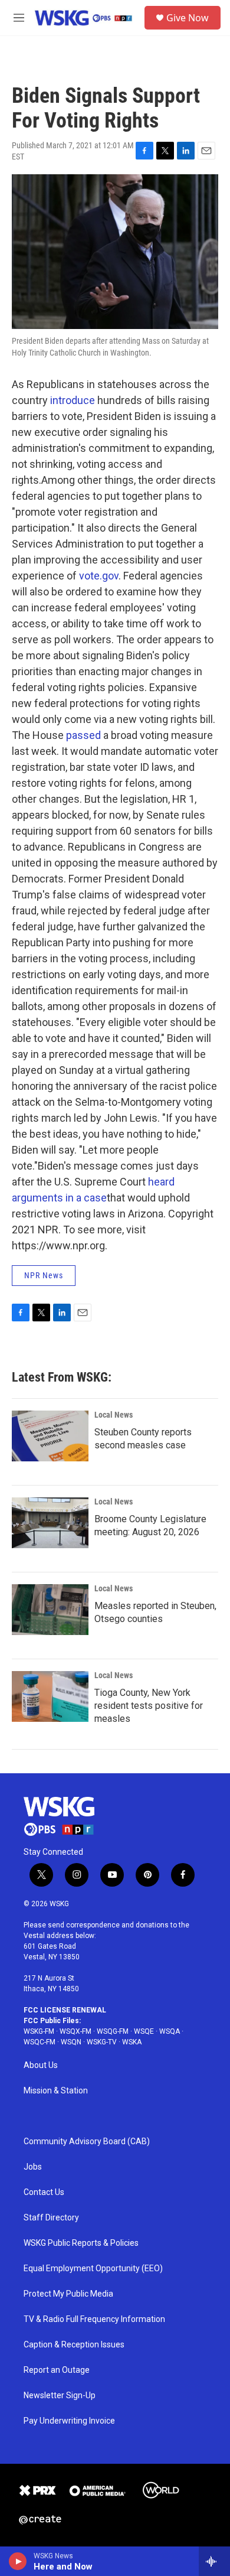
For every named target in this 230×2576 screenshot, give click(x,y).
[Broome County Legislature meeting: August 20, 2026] (50, 1523)
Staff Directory (51, 2218)
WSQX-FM (75, 2031)
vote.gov (99, 576)
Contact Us (44, 2192)
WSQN (71, 2042)
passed (83, 735)
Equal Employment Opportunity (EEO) (93, 2269)
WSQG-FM (113, 2031)
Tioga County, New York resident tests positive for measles (149, 1706)
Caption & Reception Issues (74, 2345)
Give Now (188, 18)
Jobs (33, 2167)
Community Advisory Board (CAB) (87, 2142)
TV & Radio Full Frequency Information (94, 2319)
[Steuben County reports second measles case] (50, 1436)
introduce (73, 400)
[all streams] (214, 2561)
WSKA (132, 2042)
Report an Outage (57, 2370)
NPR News (44, 1275)
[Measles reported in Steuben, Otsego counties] (50, 1610)
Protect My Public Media (68, 2294)
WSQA (170, 2031)
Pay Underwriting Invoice (69, 2421)
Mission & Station (56, 2091)
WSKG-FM (39, 2031)
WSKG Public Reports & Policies (81, 2243)
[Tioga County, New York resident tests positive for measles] (50, 1696)
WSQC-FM (40, 2042)
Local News (114, 1415)
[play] (18, 2561)
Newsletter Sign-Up (60, 2396)
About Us (41, 2065)
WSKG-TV (102, 2042)
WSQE (144, 2031)
